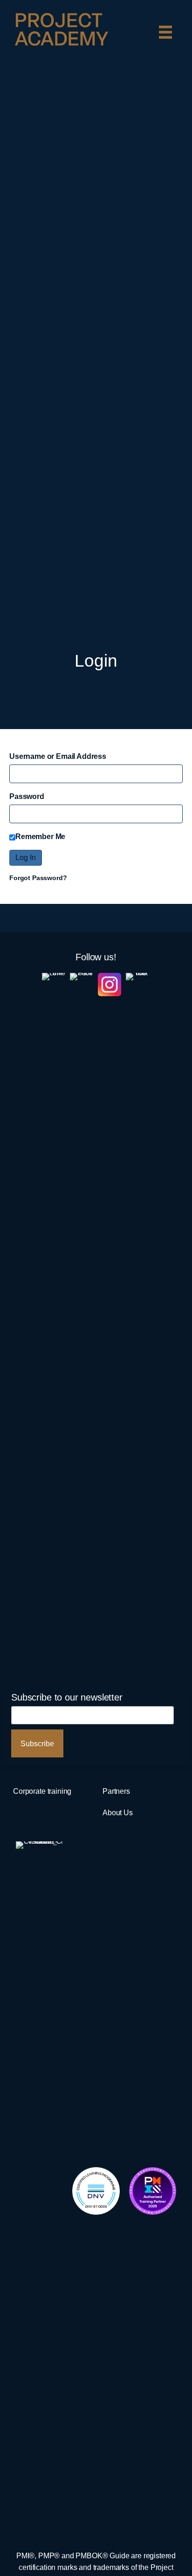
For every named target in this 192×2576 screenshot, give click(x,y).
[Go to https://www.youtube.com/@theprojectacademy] (137, 1322)
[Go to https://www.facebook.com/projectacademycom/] (82, 1322)
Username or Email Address (58, 756)
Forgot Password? (38, 878)
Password (27, 796)
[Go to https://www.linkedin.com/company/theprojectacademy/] (54, 1322)
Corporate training (42, 1791)
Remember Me (40, 836)
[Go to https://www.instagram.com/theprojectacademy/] (110, 985)
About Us (118, 1812)
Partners (116, 1791)
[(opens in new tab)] (96, 2190)
